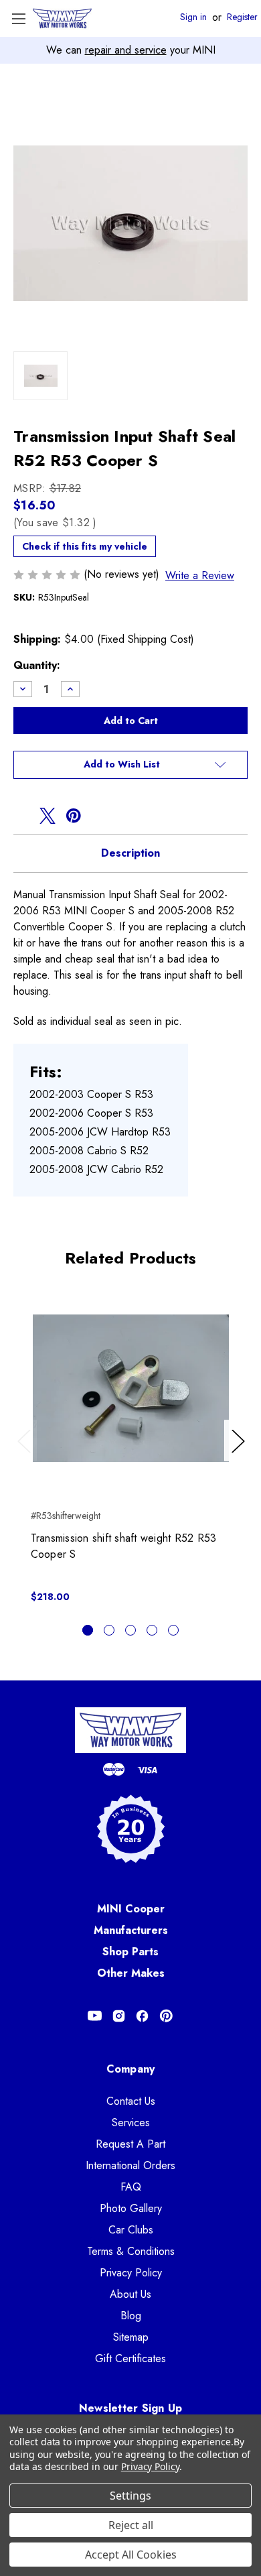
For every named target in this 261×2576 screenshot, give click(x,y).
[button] (130, 765)
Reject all (131, 2525)
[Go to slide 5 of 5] (173, 1630)
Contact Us (131, 2101)
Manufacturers (131, 1930)
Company (131, 2069)
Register (242, 17)
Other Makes (131, 1973)
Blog (131, 2316)
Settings (130, 2496)
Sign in (193, 17)
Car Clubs (131, 2230)
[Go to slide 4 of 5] (152, 1630)
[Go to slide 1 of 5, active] (88, 1630)
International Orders (130, 2165)
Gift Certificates (130, 2358)
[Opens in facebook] (21, 816)
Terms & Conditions (131, 2251)
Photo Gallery (131, 2208)
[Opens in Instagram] (119, 2016)
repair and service (126, 50)
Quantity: (37, 665)
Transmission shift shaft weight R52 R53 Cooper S (124, 1546)
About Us (130, 2294)
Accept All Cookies (131, 2555)
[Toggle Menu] (18, 18)
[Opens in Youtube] (95, 2016)
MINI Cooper (131, 1909)
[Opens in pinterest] (74, 816)
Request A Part (130, 2144)
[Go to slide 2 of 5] (109, 1630)
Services (131, 2123)
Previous (27, 1455)
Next (240, 1455)
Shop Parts (130, 1952)
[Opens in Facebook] (142, 2016)
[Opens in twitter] (48, 816)
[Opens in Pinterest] (166, 2016)
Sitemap (131, 2337)
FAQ (131, 2187)
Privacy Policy (131, 2273)
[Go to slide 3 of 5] (130, 1630)
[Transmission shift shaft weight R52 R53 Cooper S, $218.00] (131, 1388)
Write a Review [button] (200, 575)
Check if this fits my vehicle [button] (85, 546)
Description (130, 853)
